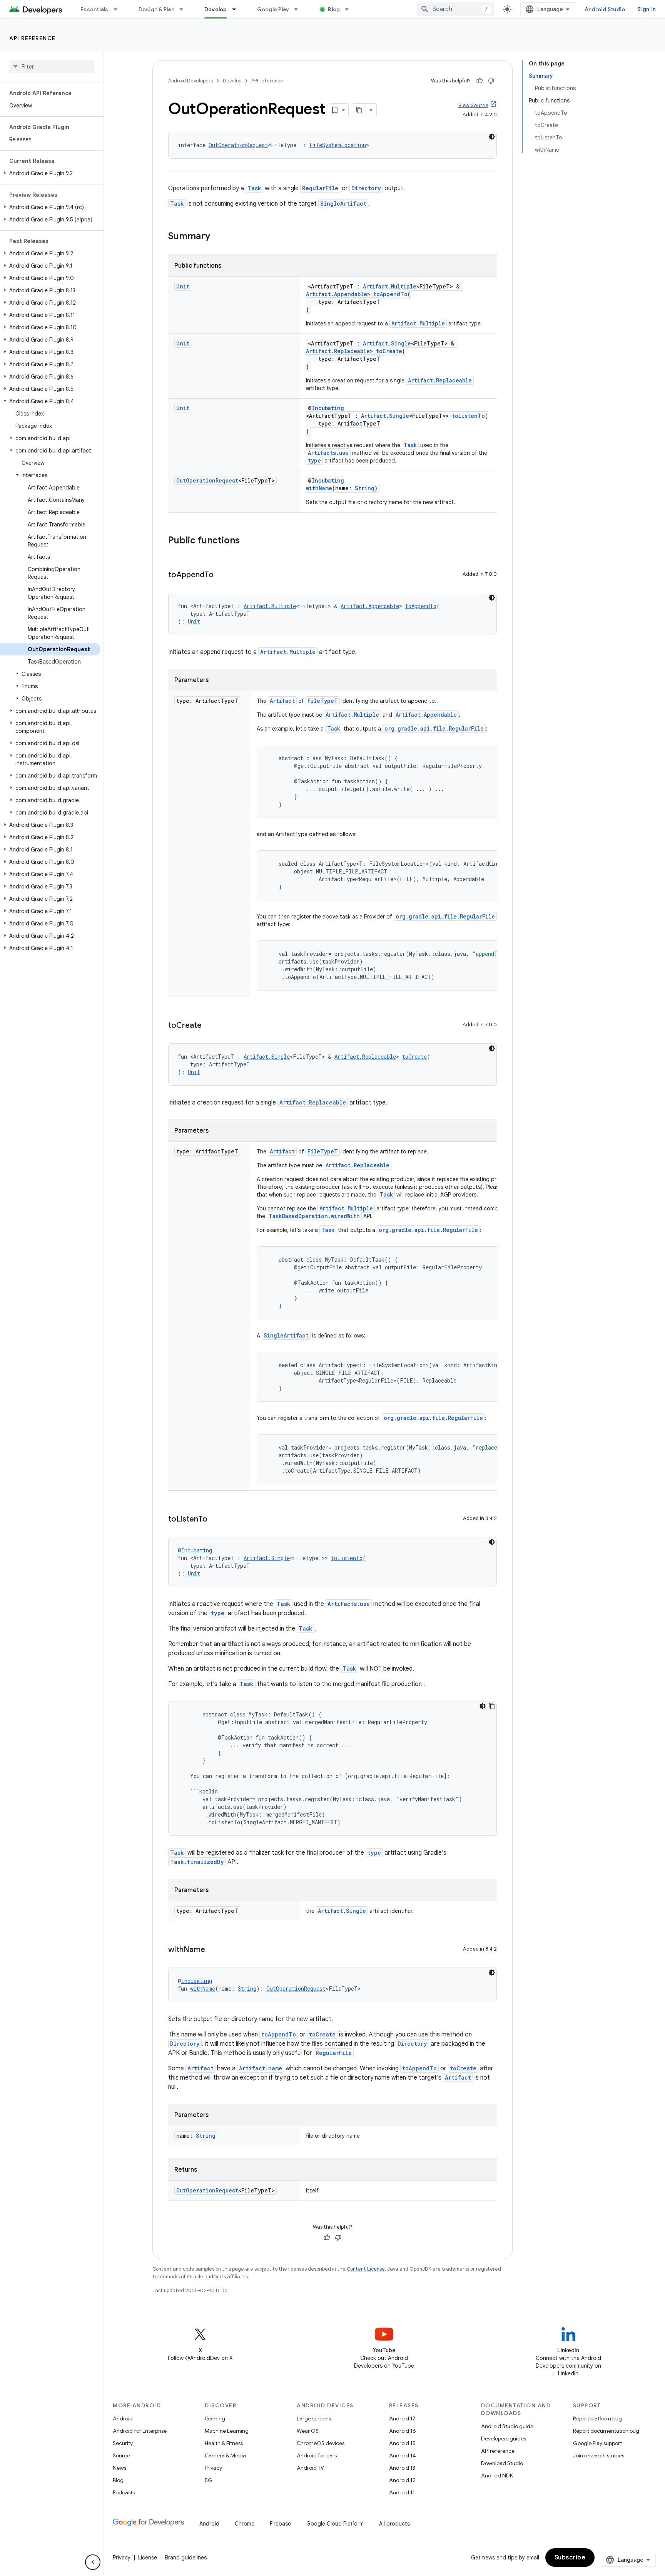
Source (121, 2455)
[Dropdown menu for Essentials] (119, 9)
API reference (33, 38)
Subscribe (570, 2558)
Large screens (314, 2418)
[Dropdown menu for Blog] (350, 9)
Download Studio (502, 2463)
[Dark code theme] (492, 137)
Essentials (94, 9)
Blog (334, 9)
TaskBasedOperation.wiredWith (314, 1216)
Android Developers (190, 81)
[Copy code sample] (492, 1706)
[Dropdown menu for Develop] (237, 9)
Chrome (245, 2524)
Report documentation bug (606, 2431)
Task (254, 188)
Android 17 (402, 2418)
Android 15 (402, 2443)
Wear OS (308, 2431)
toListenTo (468, 416)
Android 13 (402, 2468)
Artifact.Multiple (390, 286)
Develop (216, 9)
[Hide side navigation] (93, 2562)
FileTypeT (323, 701)
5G (209, 2480)
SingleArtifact (343, 204)
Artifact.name (261, 2068)
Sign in (647, 9)
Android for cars (317, 2455)
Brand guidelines (186, 2558)
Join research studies (599, 2455)
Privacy (213, 2468)
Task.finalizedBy (197, 1862)
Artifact (282, 701)
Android (123, 2418)
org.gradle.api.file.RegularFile (434, 728)
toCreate (389, 351)
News (119, 2468)
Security (123, 2443)
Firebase (280, 2524)
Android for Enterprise (140, 2431)
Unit (183, 286)
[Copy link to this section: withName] (213, 1950)
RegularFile (320, 188)
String (365, 488)
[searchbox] (52, 67)
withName (319, 488)
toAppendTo (390, 294)
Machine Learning (227, 2431)
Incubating (328, 408)
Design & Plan (156, 9)
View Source (473, 105)
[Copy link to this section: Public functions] (247, 541)
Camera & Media (225, 2455)
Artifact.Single (387, 343)
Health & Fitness (224, 2443)
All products (394, 2524)
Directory (366, 188)
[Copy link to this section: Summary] (218, 237)
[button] (50, 173)
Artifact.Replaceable (338, 351)
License (148, 2558)
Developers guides (504, 2439)
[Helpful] (480, 81)
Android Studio (605, 9)
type (314, 460)
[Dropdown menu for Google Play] (299, 9)
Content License (366, 2269)
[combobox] (456, 9)
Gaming (215, 2418)
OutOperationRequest (238, 145)
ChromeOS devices (321, 2443)
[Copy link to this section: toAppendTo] (221, 575)
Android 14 (403, 2455)
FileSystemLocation (338, 145)
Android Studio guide (507, 2426)
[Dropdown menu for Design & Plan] (185, 9)
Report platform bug (597, 2418)
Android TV (310, 2468)
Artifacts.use (328, 453)
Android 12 (402, 2480)
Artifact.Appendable (337, 294)
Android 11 (402, 2492)
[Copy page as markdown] (359, 110)
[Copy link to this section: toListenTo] (215, 1520)
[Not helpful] (491, 81)
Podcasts (124, 2492)
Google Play (273, 9)
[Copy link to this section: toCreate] (209, 1026)
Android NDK (497, 2475)
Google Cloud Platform (335, 2524)
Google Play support (597, 2443)
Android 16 (403, 2431)
